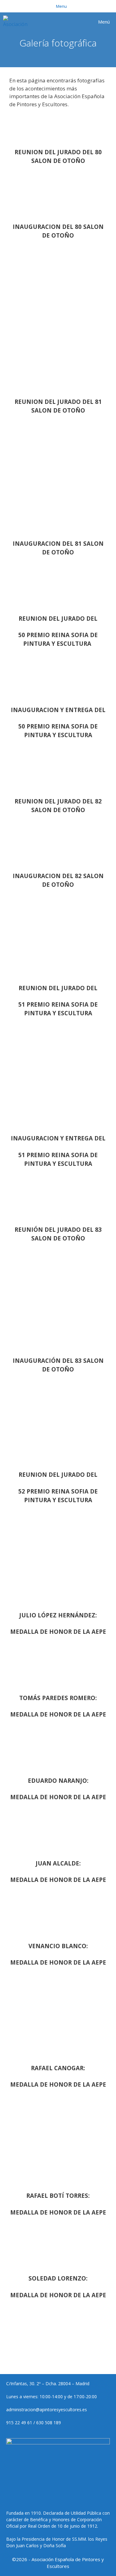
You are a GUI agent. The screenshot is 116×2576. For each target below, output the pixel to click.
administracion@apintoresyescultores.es (47, 2410)
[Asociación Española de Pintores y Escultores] (17, 22)
